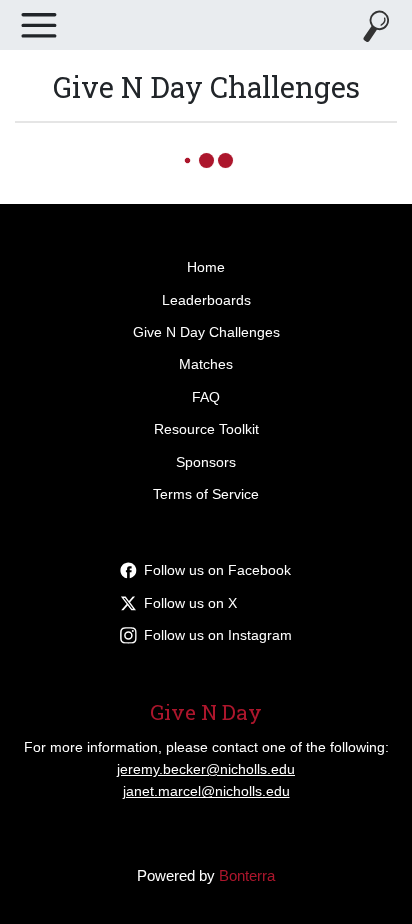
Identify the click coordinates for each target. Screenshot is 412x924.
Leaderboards (206, 300)
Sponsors (206, 462)
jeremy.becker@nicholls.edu (206, 769)
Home (206, 267)
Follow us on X (190, 603)
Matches (206, 364)
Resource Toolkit (206, 429)
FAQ (206, 397)
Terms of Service (206, 494)
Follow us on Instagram (218, 635)
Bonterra (247, 875)
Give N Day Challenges (206, 332)
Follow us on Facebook (217, 570)
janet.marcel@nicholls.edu (206, 791)
